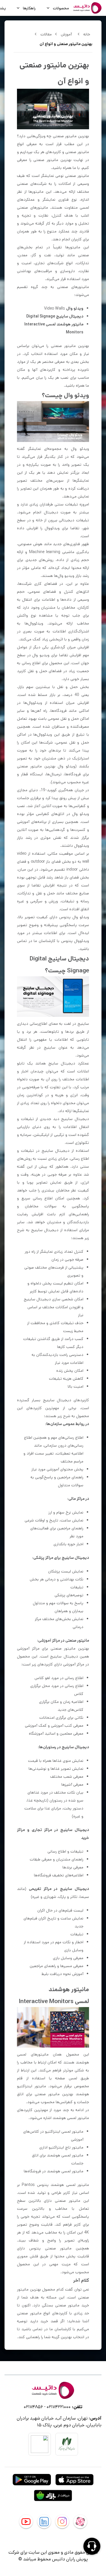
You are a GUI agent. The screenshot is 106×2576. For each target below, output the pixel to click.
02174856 (33, 2407)
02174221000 (59, 2407)
